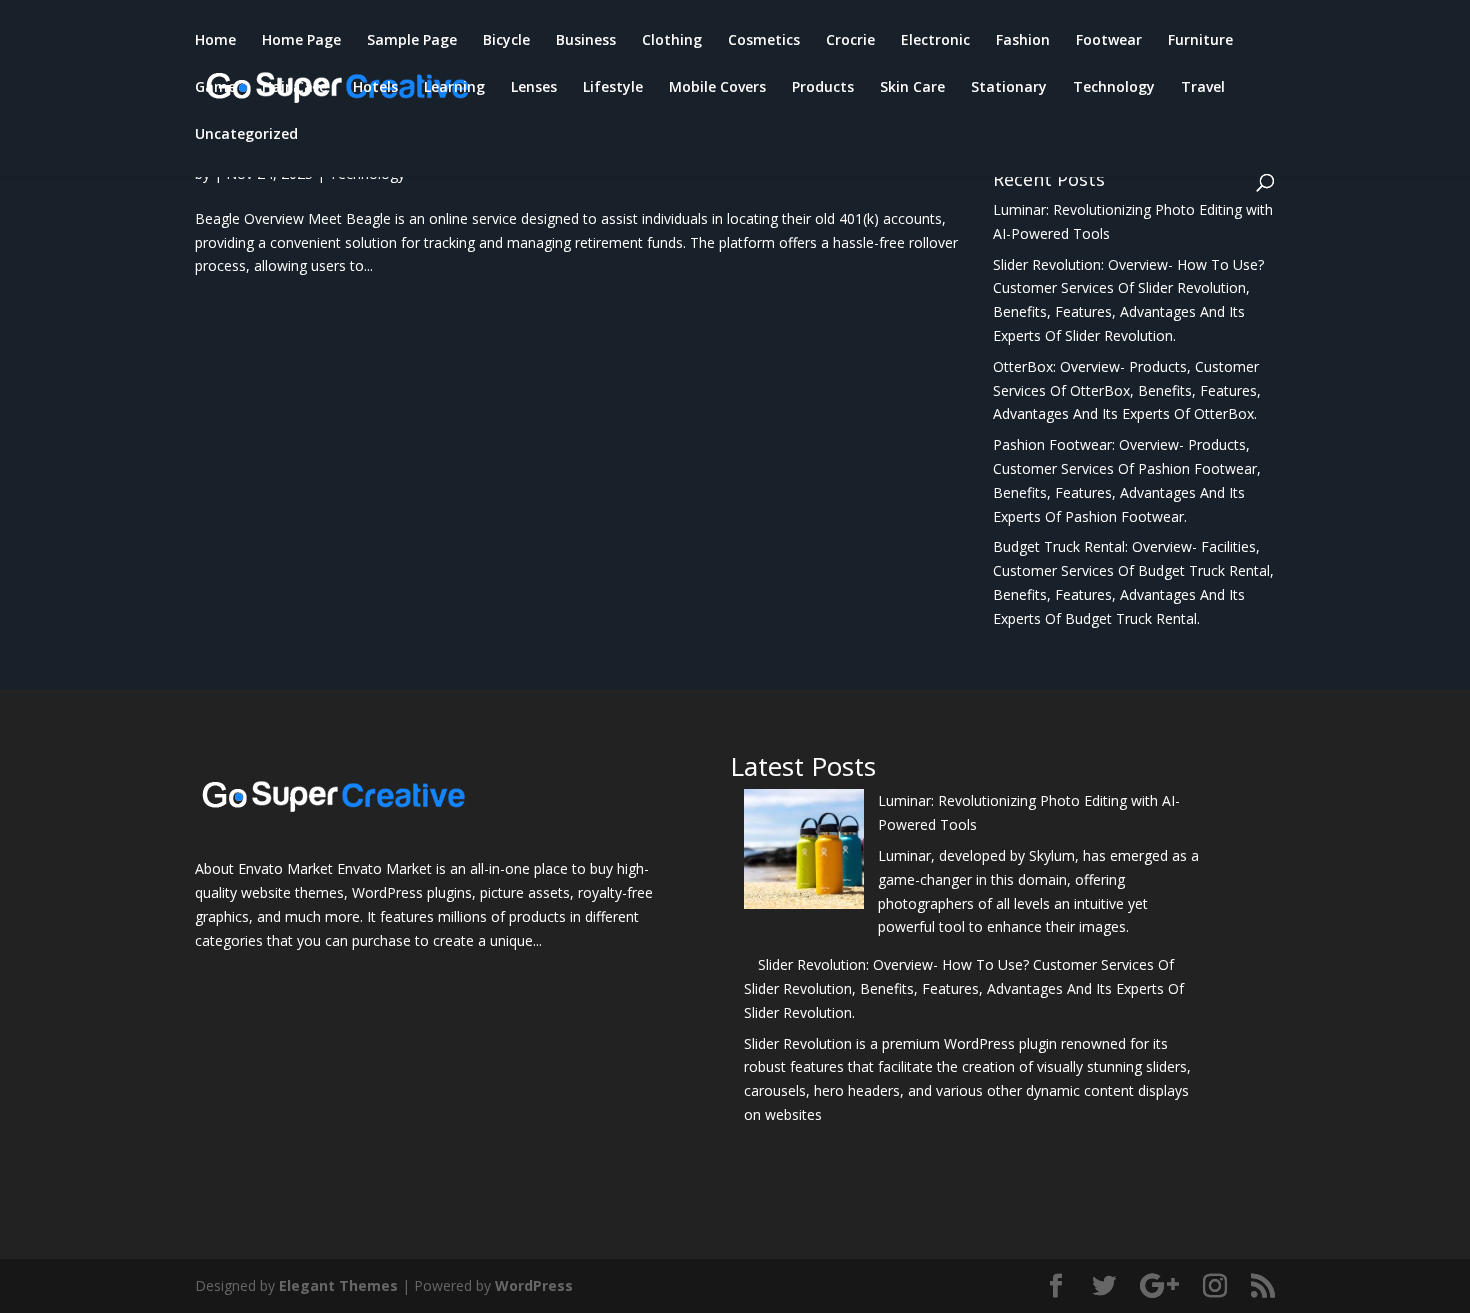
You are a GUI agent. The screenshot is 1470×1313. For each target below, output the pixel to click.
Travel (1203, 88)
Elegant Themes (338, 1285)
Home (215, 41)
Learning (454, 88)
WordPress (534, 1285)
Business (586, 41)
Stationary (1009, 88)
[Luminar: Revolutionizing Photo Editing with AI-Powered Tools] (804, 852)
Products (823, 88)
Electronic (935, 41)
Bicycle (506, 41)
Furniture (1200, 41)
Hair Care (294, 88)
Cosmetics (764, 41)
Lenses (534, 88)
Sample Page (412, 41)
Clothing (672, 41)
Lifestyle (613, 88)
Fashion (1023, 41)
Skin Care (912, 88)
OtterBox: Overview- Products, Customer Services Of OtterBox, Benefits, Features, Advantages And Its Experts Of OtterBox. (1127, 390)
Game (215, 88)
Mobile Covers (717, 88)
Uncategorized (246, 135)
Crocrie (850, 41)
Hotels (375, 88)
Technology (1114, 88)
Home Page (301, 41)
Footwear (1109, 41)
